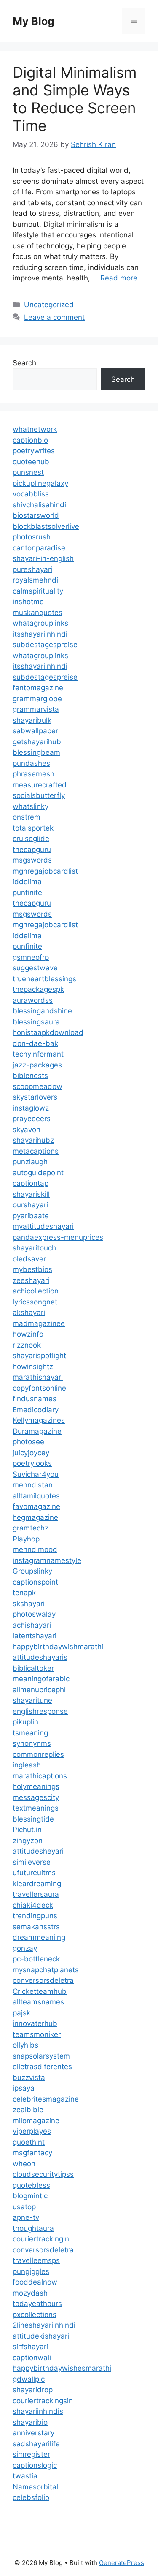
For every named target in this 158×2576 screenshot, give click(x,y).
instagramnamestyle (47, 1560)
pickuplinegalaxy (40, 483)
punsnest (28, 472)
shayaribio (30, 2422)
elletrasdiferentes (42, 2067)
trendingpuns (35, 1916)
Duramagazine (37, 1431)
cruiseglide (31, 839)
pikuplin (25, 1722)
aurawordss (33, 1000)
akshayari (29, 1313)
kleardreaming (37, 1884)
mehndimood (35, 1549)
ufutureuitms (34, 1873)
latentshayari (35, 1636)
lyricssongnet (35, 1302)
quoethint (29, 2142)
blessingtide (33, 1819)
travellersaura (36, 1894)
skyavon (27, 1130)
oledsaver (29, 1259)
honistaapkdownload (48, 1032)
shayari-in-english (43, 558)
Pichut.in (27, 1830)
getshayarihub (37, 742)
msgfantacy (32, 2153)
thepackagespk (38, 989)
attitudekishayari (41, 2336)
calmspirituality (38, 591)
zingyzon (28, 1841)
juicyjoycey (31, 1453)
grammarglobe (37, 699)
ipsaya (24, 2088)
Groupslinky (32, 1571)
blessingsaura (36, 1022)
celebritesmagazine (46, 2099)
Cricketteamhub (40, 1991)
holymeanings (36, 1786)
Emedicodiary (36, 1410)
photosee (28, 1442)
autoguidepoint (38, 1173)
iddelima (27, 882)
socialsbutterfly (39, 795)
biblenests (30, 1076)
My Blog (33, 21)
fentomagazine (38, 688)
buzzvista (29, 2078)
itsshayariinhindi (40, 634)
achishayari (32, 1625)
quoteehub (31, 462)
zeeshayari (31, 1280)
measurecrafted (40, 785)
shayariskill (31, 1194)
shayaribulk (32, 720)
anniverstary (33, 2433)
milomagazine (36, 2121)
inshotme (28, 602)
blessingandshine (42, 1011)
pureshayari (32, 569)
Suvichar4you (36, 1474)
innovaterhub (35, 2023)
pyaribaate (31, 1216)
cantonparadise (39, 548)
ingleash (27, 1765)
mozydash (30, 2293)
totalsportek (33, 828)
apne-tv (26, 2217)
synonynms (32, 1743)
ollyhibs (25, 2045)
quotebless (31, 2185)
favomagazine (36, 1506)
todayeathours (37, 2304)
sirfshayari (30, 2347)
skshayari (29, 1604)
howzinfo (28, 1334)
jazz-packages (37, 1065)
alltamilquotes (36, 1496)
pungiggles (31, 2271)
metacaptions (36, 1151)
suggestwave (35, 968)
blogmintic (30, 2196)
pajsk (21, 2013)
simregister (31, 2454)
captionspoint (35, 1582)
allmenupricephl (39, 1690)
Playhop (26, 1539)
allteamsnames (38, 2002)
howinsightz (33, 1367)
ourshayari (30, 1205)
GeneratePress (122, 2563)
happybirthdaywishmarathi (58, 1647)
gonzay (25, 1948)
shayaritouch (34, 1248)
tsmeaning (30, 1733)
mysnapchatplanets (46, 1970)
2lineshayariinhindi (44, 2325)
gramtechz (31, 1528)
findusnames (35, 1399)
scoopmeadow (37, 1086)
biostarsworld (36, 515)
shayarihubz (33, 1140)
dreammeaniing (39, 1937)
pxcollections (35, 2315)
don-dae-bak (35, 1043)
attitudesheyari (38, 1851)
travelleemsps (36, 2260)
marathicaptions (40, 1776)
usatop (24, 2207)
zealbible (28, 2110)
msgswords (32, 860)
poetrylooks (32, 1463)
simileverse (32, 1862)
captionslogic (35, 2465)
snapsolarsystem (41, 2056)
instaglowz (31, 1108)
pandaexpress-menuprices (58, 1237)
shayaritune (32, 1700)
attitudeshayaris (40, 1657)
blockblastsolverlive (46, 526)
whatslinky (31, 806)
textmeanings (36, 1808)
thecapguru (32, 850)
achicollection (36, 1291)
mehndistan (33, 1485)
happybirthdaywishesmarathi (62, 2368)
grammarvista (36, 709)
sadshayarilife (36, 2444)
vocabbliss (31, 494)
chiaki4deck (33, 1905)
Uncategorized (49, 305)
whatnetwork (35, 429)
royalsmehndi (35, 580)
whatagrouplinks (40, 623)
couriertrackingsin (43, 2401)
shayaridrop (33, 2390)
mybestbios (32, 1269)
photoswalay (34, 1614)
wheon (24, 2164)
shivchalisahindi (39, 505)
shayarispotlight (39, 1356)
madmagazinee (39, 1323)
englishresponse (40, 1711)
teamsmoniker (37, 2034)
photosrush (32, 537)
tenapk (24, 1593)
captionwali (32, 2358)
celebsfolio (31, 2497)
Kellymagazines (39, 1420)
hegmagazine (35, 1517)
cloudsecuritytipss (43, 2174)
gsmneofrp (31, 957)
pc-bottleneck (36, 1959)
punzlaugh (30, 1162)
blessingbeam (36, 752)
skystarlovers (35, 1097)
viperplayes (32, 2131)
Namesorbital (35, 2487)
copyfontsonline (39, 1388)
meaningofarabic (41, 1679)
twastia (25, 2476)
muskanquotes (37, 613)
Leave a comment (54, 317)
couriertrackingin (41, 2239)
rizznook (27, 1345)
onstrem (27, 817)
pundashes (31, 763)
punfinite (27, 893)
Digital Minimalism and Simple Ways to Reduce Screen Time (75, 99)
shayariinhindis (38, 2411)
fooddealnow (35, 2282)
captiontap (31, 1183)
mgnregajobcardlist (45, 871)
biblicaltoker (33, 1668)
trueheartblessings (44, 979)
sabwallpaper (35, 731)
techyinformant (38, 1054)
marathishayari (38, 1377)
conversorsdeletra (43, 1980)
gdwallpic (29, 2379)
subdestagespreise (45, 645)
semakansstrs (36, 1927)
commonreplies (38, 1754)
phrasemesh (33, 774)
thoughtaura (33, 2228)
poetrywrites (34, 451)
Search (24, 363)
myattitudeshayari (43, 1226)
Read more (119, 278)
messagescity (36, 1797)
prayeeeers (32, 1119)
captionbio (30, 440)
